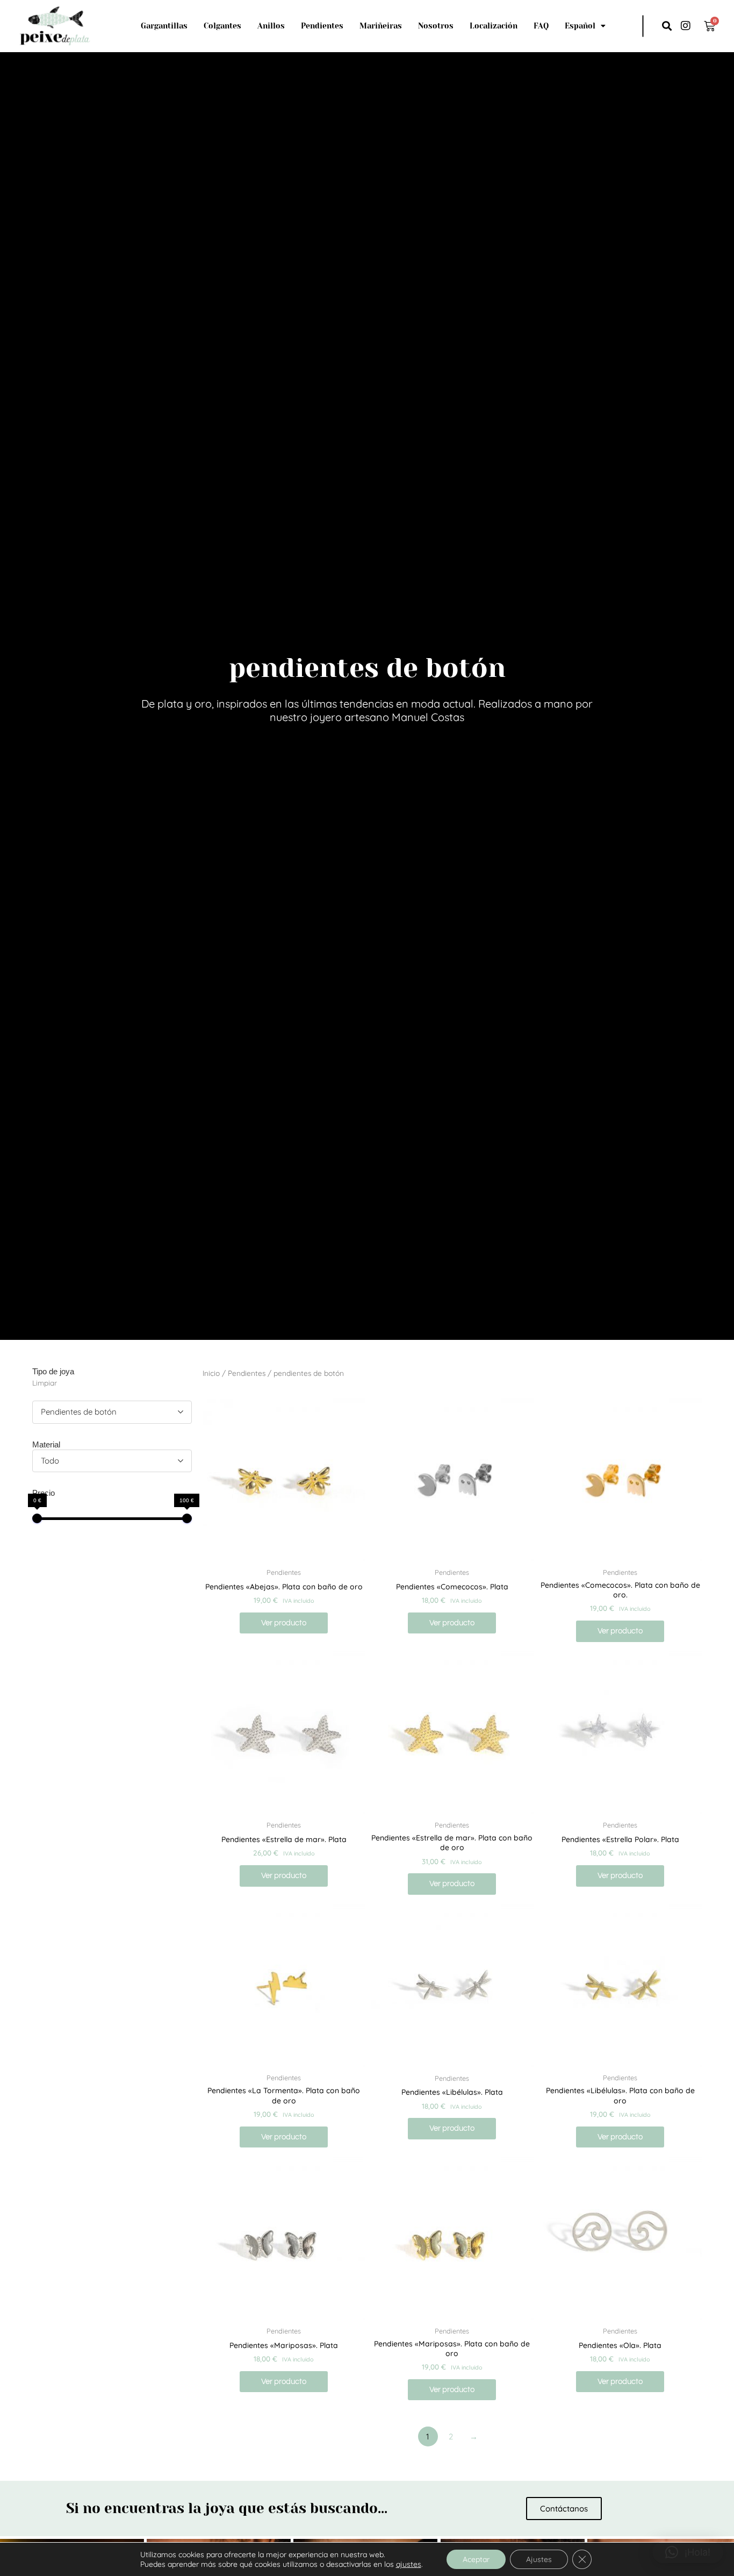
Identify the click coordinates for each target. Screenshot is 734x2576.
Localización (494, 26)
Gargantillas (164, 26)
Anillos (271, 26)
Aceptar (476, 2559)
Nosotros (436, 26)
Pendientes (322, 26)
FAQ (541, 26)
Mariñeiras (381, 26)
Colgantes (222, 26)
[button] (667, 26)
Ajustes (539, 2559)
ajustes (409, 2564)
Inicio (211, 1373)
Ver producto (284, 1623)
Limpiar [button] (45, 1383)
